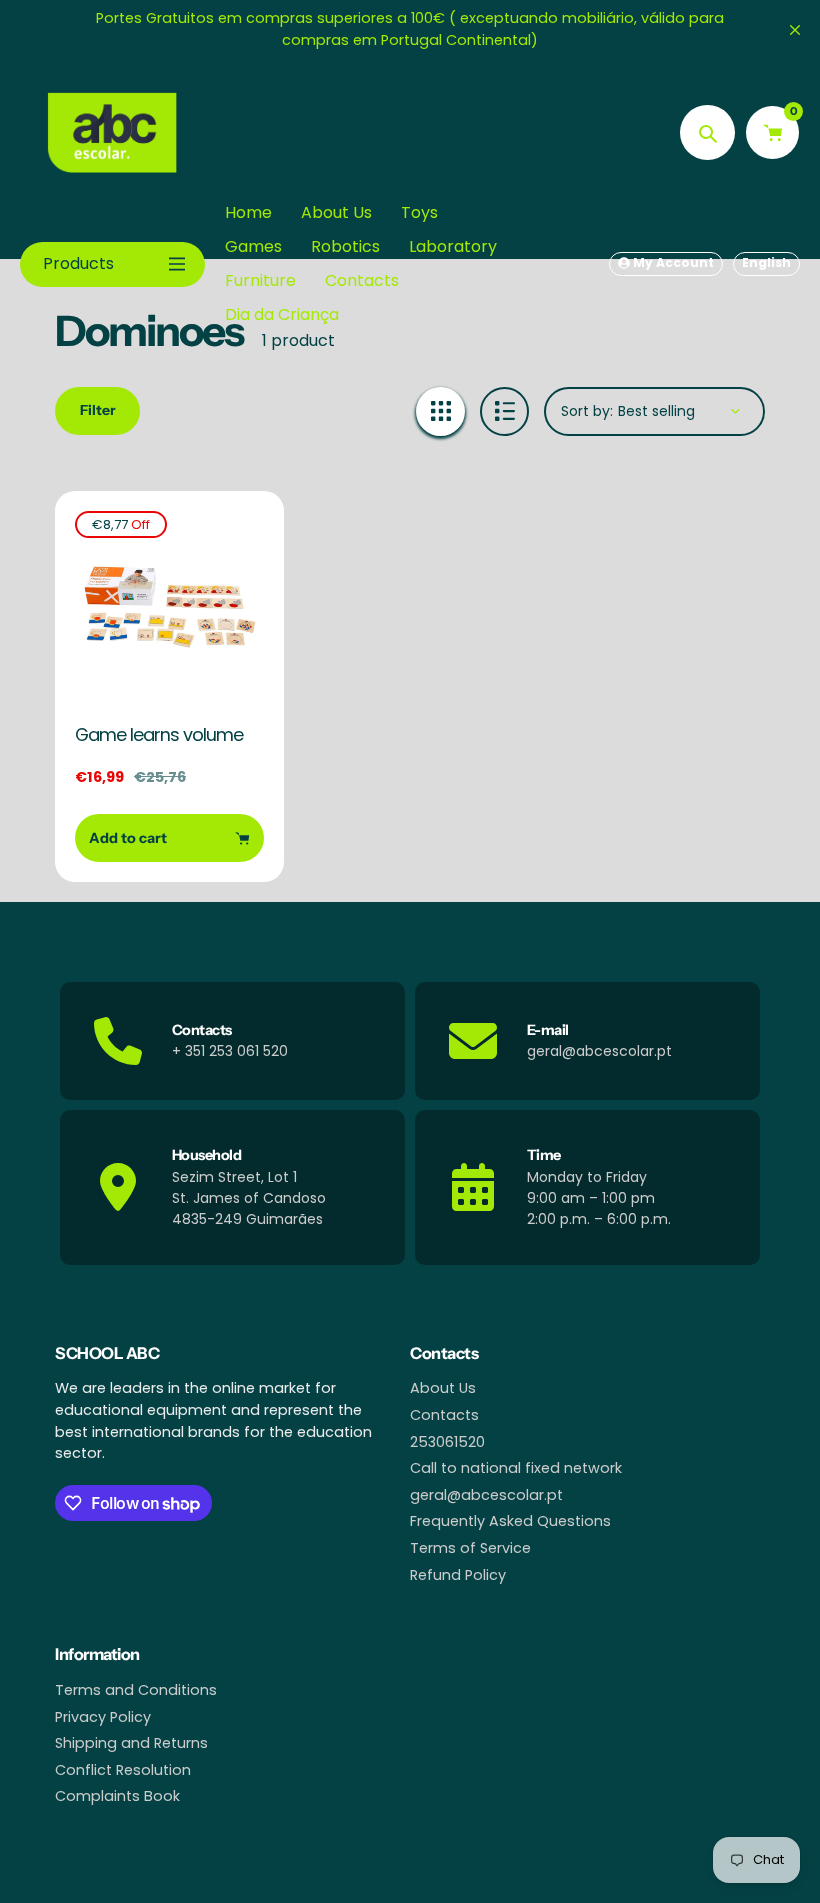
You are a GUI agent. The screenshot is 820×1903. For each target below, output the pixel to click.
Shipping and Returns (131, 1743)
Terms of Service (470, 1548)
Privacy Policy (103, 1717)
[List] (504, 411)
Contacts (444, 1415)
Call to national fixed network (516, 1468)
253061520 (447, 1442)
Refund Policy (458, 1575)
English (766, 262)
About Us (443, 1388)
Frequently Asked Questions (510, 1521)
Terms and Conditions (136, 1690)
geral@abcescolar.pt (486, 1495)
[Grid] (440, 411)
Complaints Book (117, 1796)
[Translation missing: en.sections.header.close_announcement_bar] (795, 30)
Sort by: (587, 411)
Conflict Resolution (123, 1770)
